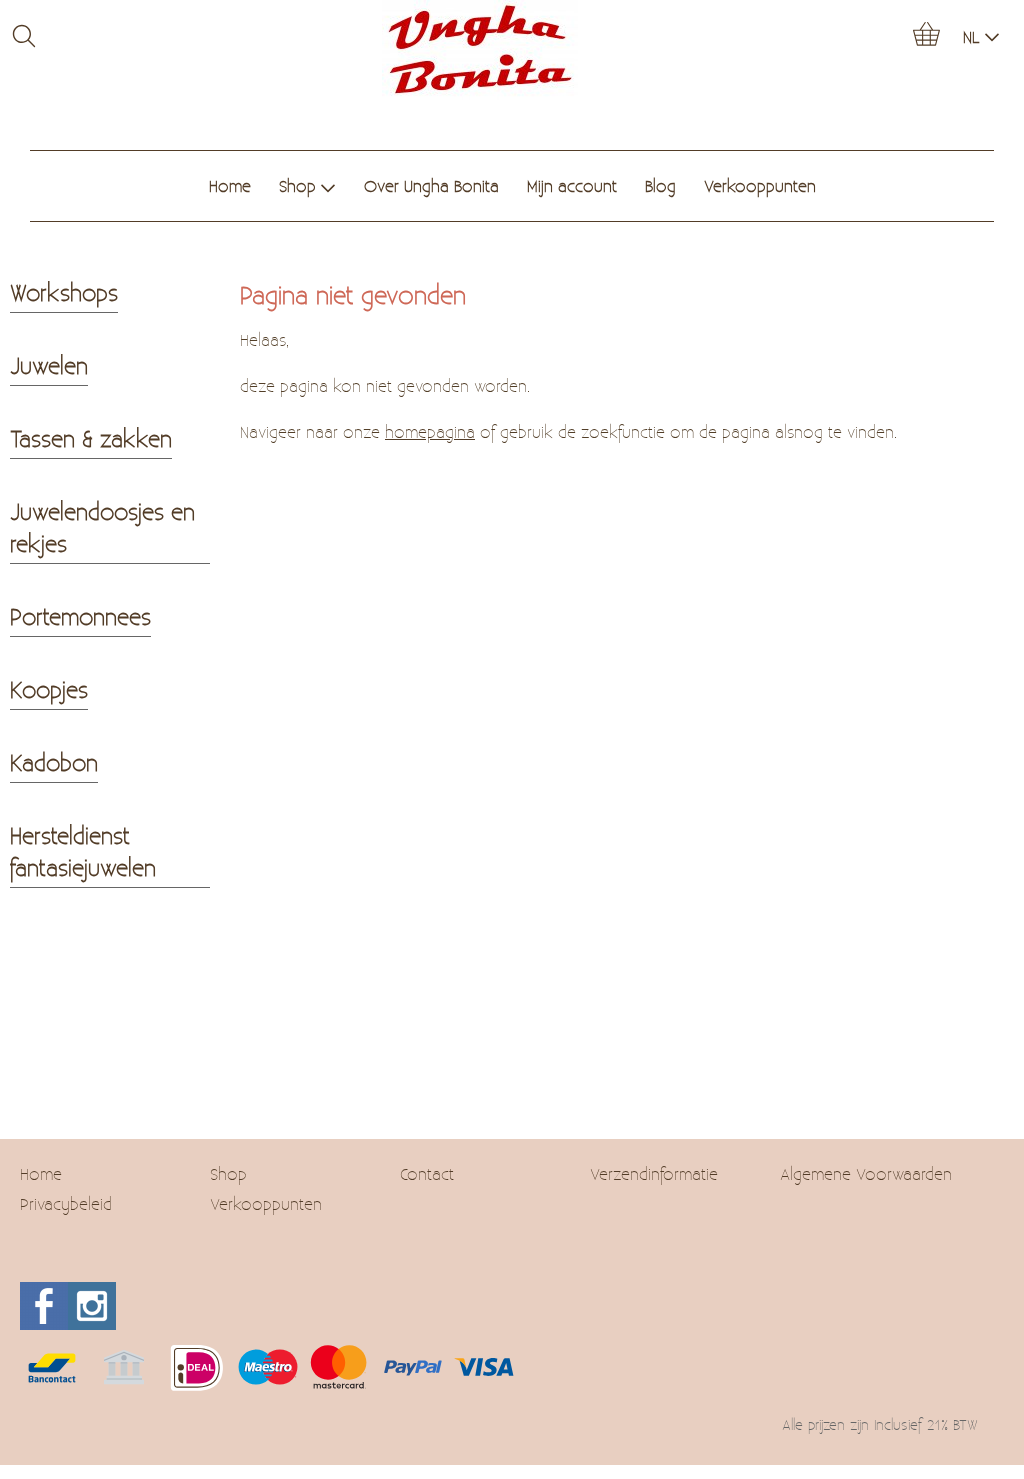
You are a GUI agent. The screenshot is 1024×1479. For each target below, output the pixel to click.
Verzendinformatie (654, 1173)
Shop (297, 185)
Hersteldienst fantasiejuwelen (83, 851)
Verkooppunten (760, 185)
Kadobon (54, 762)
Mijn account (572, 185)
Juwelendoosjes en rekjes (102, 527)
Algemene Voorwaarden (866, 1173)
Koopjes (49, 689)
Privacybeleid (66, 1203)
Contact (427, 1173)
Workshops (64, 292)
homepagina (430, 431)
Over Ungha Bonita (431, 185)
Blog (660, 185)
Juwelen (49, 365)
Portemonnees (80, 616)
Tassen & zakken (91, 438)
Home (230, 185)
